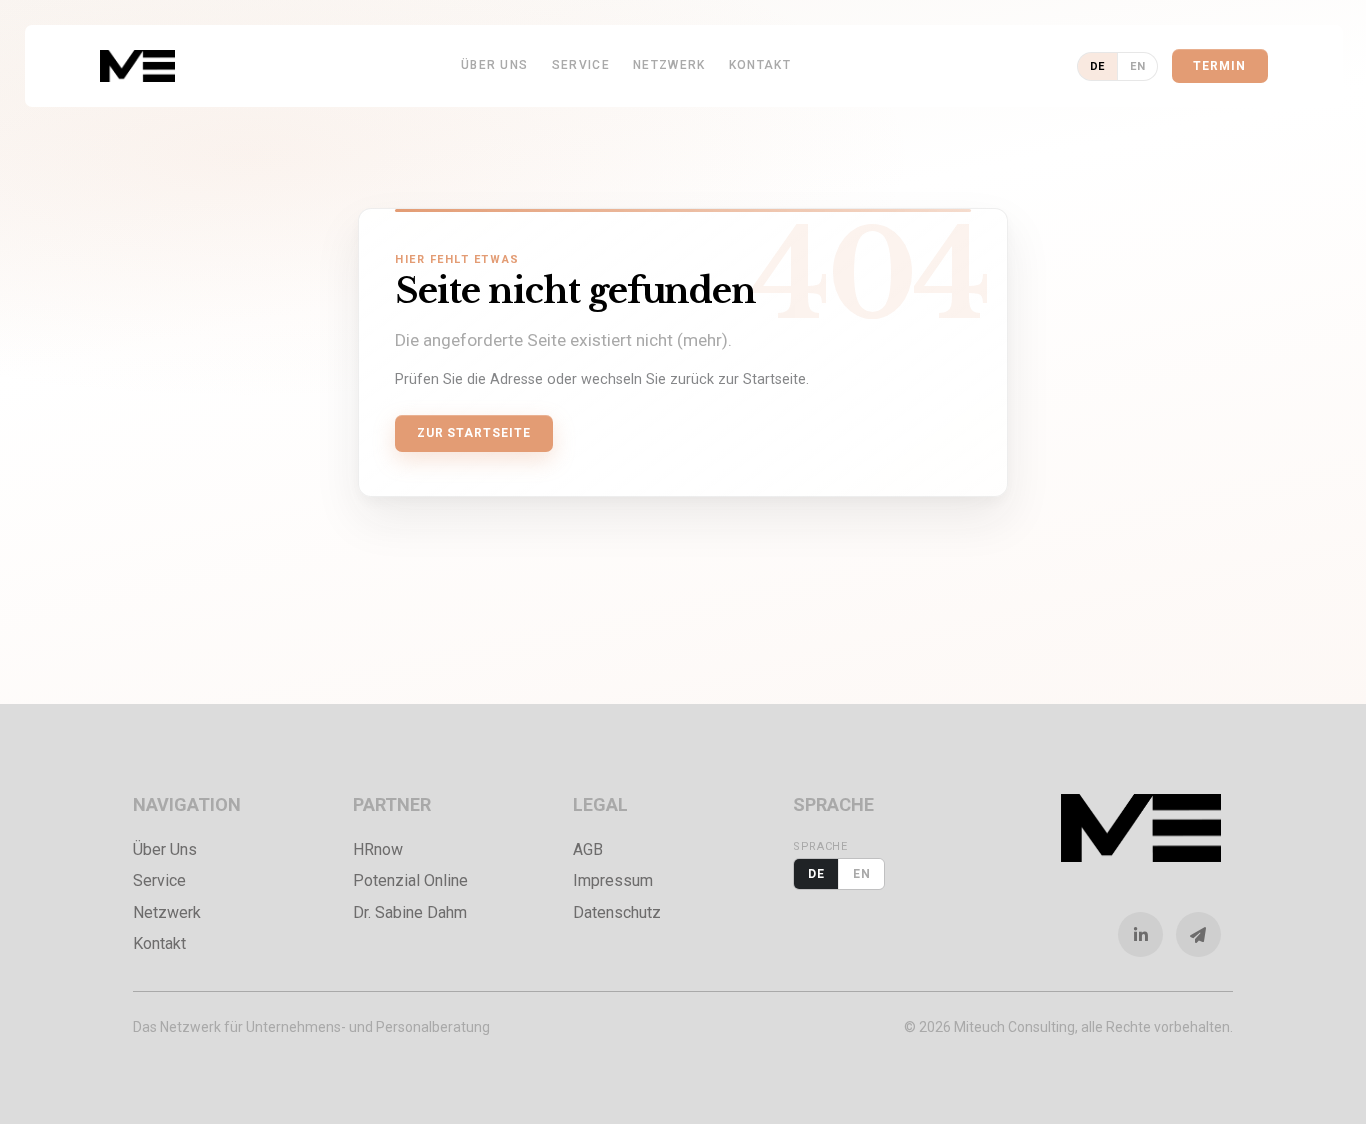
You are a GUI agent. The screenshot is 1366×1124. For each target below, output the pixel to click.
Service (581, 65)
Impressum (613, 880)
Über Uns (495, 65)
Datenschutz (617, 912)
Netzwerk (669, 65)
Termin (1219, 66)
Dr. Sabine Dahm (410, 912)
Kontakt (760, 65)
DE (1097, 66)
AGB (588, 849)
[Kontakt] (1205, 934)
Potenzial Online (410, 880)
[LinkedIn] (1147, 934)
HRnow (378, 849)
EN (1137, 66)
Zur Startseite (474, 433)
